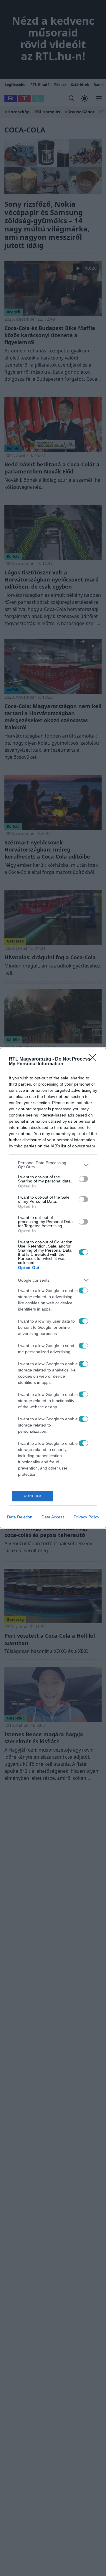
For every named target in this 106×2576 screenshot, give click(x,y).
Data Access (53, 1517)
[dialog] (53, 1288)
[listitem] (53, 1165)
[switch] (83, 1179)
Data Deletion (20, 1517)
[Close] (95, 1059)
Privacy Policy (86, 1517)
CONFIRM (33, 1496)
